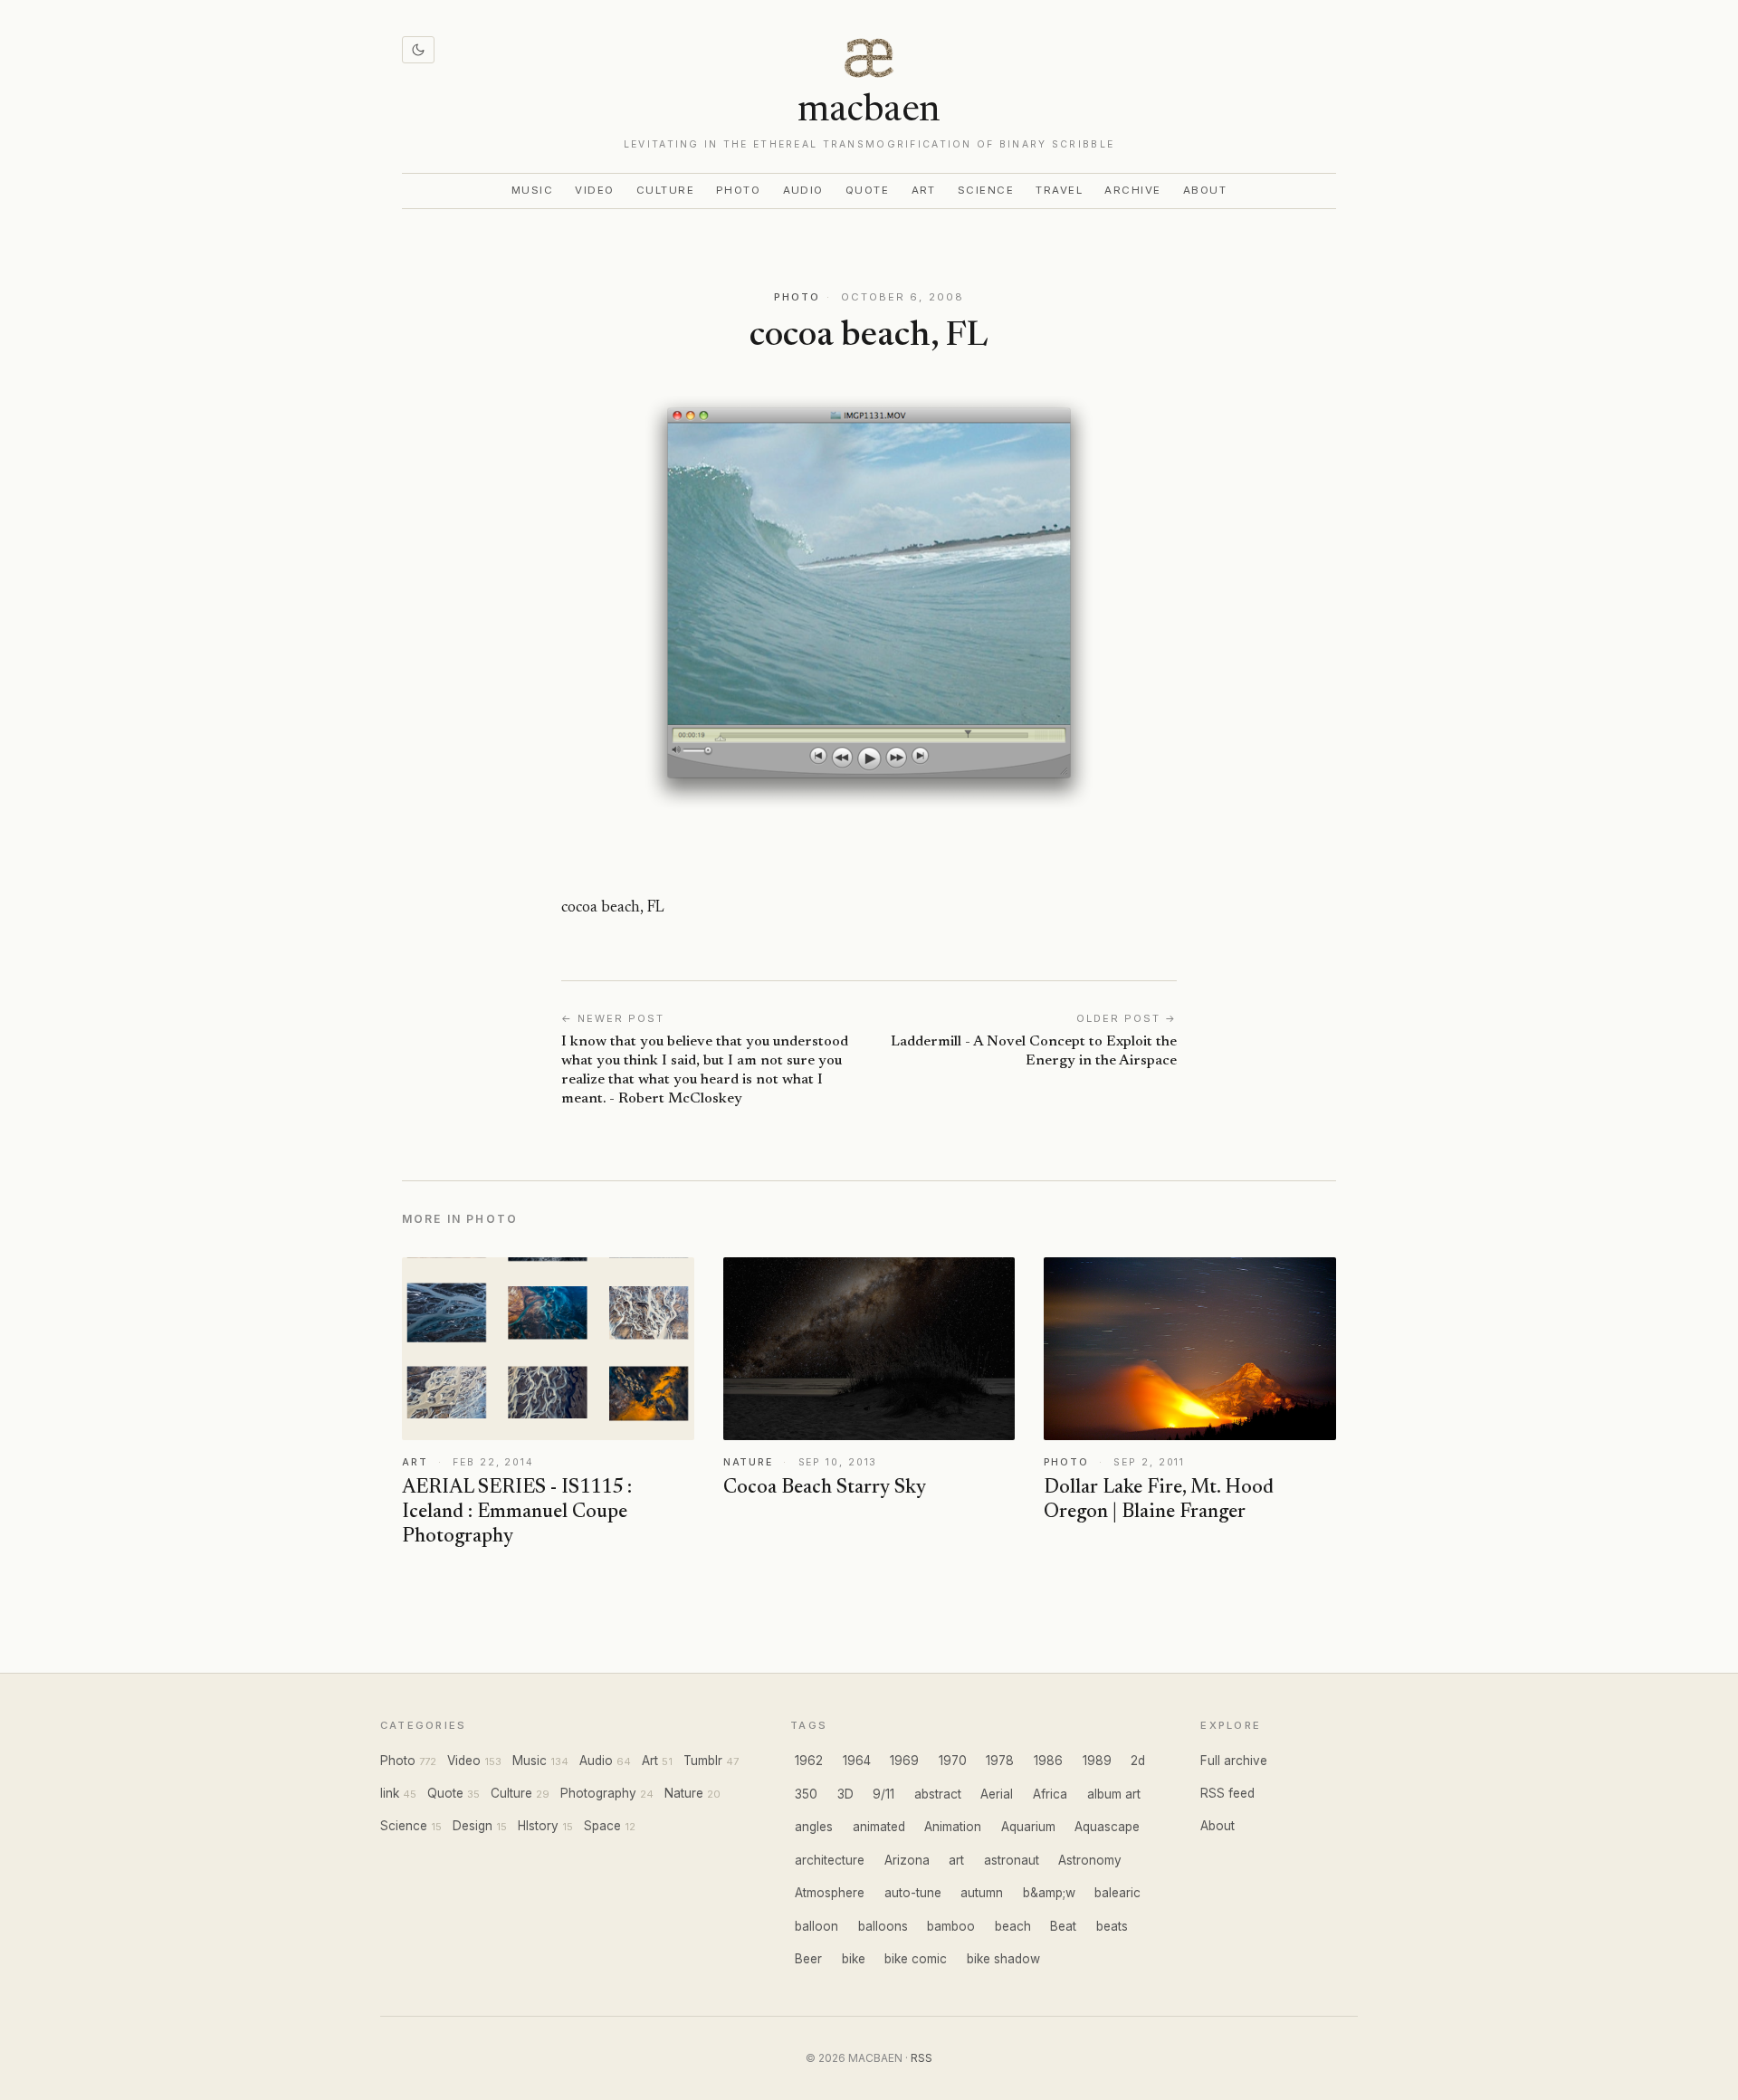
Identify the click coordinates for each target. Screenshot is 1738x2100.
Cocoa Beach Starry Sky (825, 1488)
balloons (883, 1926)
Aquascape (1107, 1827)
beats (1112, 1926)
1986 (1048, 1761)
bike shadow (1003, 1959)
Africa (1050, 1794)
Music (533, 190)
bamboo (951, 1926)
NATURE (748, 1462)
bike (854, 1959)
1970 (953, 1761)
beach (1013, 1926)
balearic (1117, 1893)
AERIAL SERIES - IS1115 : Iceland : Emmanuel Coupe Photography (517, 1513)
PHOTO (797, 297)
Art (924, 190)
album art (1114, 1794)
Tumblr (703, 1761)
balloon (816, 1926)
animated (879, 1827)
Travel (1059, 190)
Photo (739, 190)
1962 (809, 1761)
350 (806, 1794)
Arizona (907, 1860)
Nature (684, 1793)
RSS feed (1227, 1793)
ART (415, 1462)
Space (602, 1826)
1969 (904, 1761)
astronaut (1012, 1860)
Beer (808, 1959)
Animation (953, 1827)
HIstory (538, 1826)
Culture (665, 190)
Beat (1063, 1926)
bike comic (916, 1959)
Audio (804, 190)
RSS (922, 2058)
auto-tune (913, 1893)
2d (1138, 1761)
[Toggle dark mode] (418, 50)
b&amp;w (1049, 1893)
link (390, 1793)
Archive (1132, 190)
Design (473, 1826)
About (1205, 190)
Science (986, 190)
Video (595, 190)
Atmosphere (830, 1893)
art (956, 1860)
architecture (830, 1860)
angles (814, 1827)
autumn (982, 1893)
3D (845, 1794)
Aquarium (1028, 1827)
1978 (1000, 1761)
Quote (868, 190)
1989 (1097, 1761)
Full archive (1234, 1761)
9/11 (883, 1794)
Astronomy (1090, 1860)
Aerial (997, 1794)
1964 (857, 1761)
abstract (938, 1794)
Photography (598, 1793)
